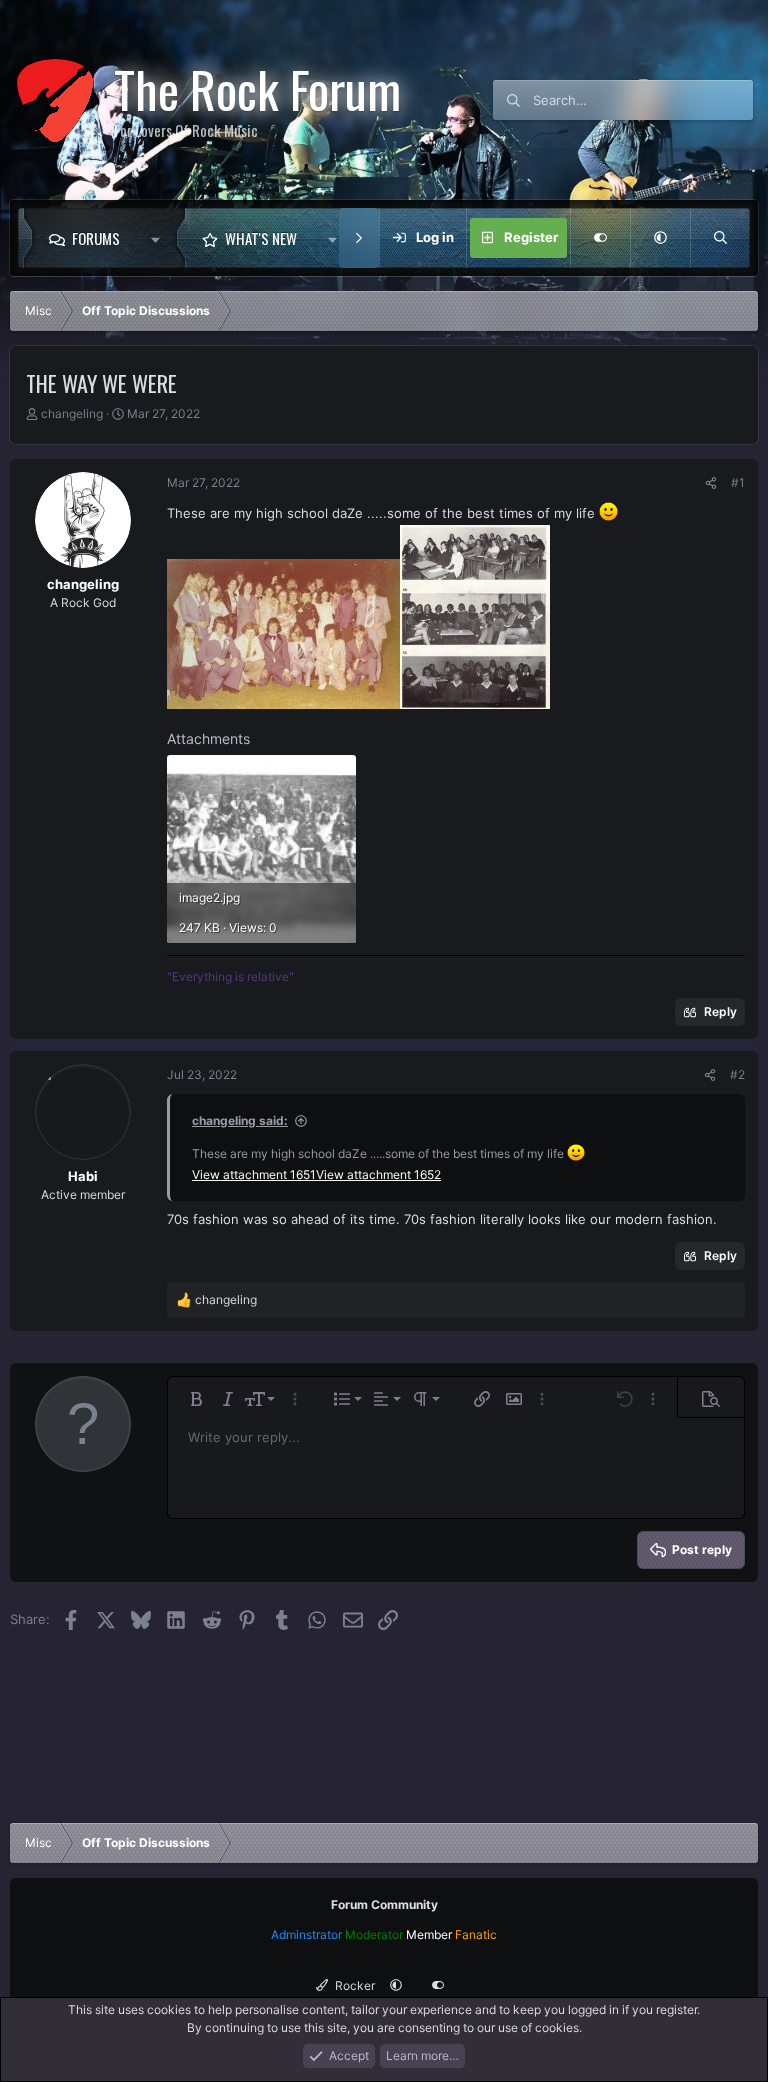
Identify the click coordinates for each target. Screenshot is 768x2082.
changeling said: (240, 1120)
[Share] (711, 483)
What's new (261, 238)
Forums (96, 238)
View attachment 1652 (378, 1174)
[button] (160, 238)
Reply (720, 1011)
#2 (737, 1074)
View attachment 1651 (254, 1174)
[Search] (720, 238)
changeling (72, 413)
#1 (738, 482)
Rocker (353, 1985)
